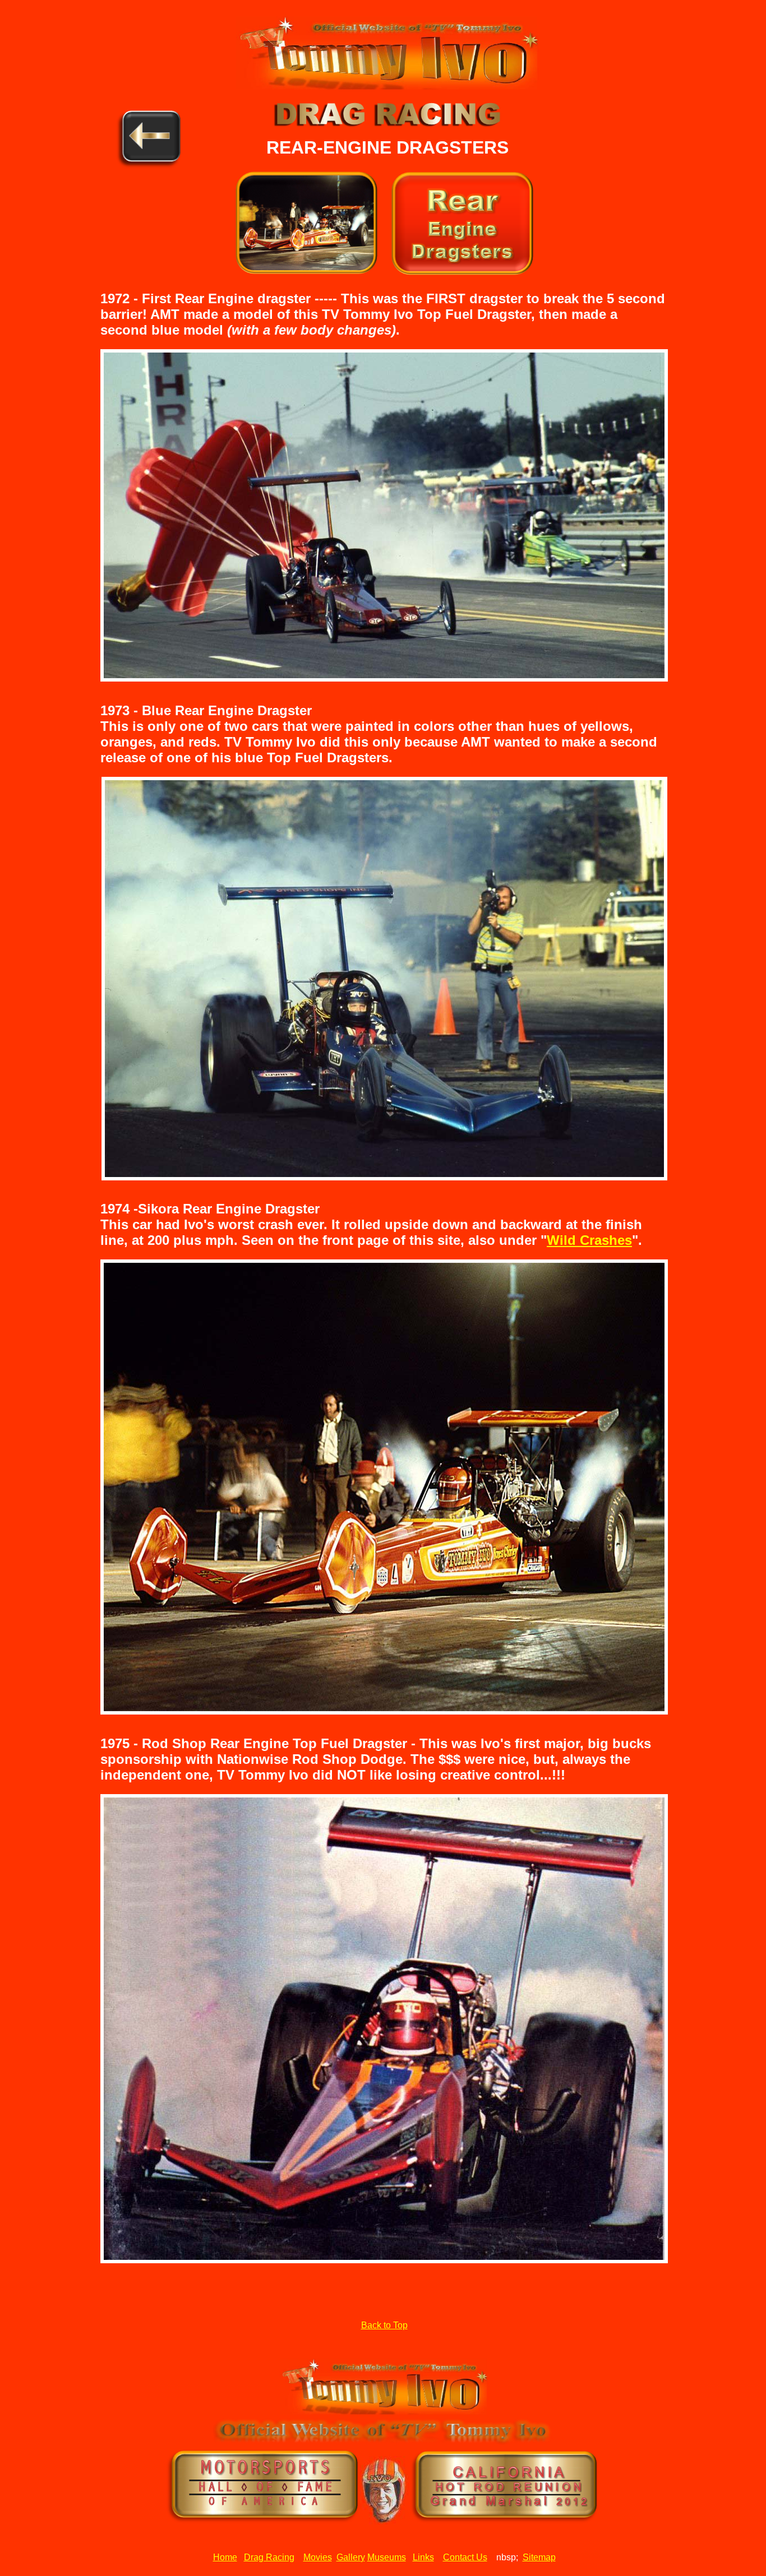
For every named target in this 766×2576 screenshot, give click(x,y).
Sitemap (539, 2557)
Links (423, 2557)
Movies (318, 2557)
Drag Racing (269, 2557)
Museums (387, 2557)
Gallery (351, 2557)
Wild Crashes (589, 1240)
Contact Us (465, 2557)
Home (225, 2557)
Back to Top (384, 2325)
